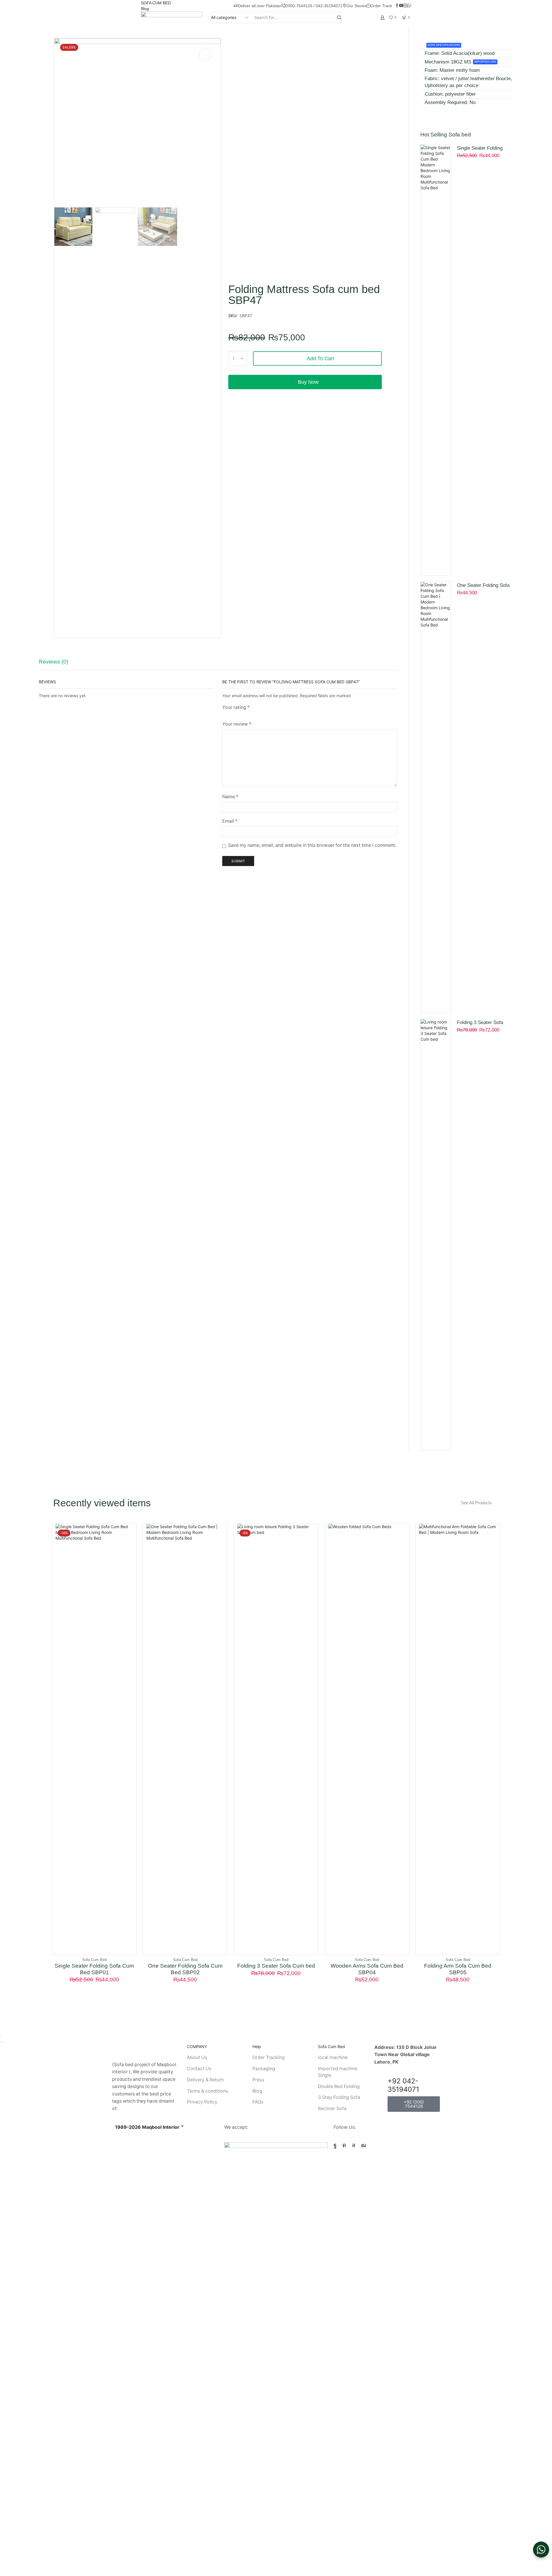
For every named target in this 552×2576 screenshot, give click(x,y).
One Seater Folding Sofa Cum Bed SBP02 (483, 586)
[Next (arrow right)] (3, 2042)
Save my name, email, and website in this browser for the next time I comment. (312, 845)
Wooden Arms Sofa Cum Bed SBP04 (367, 1969)
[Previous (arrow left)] (1, 2042)
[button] (480, 1503)
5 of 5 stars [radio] (284, 714)
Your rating (236, 707)
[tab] (58, 664)
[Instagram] (405, 6)
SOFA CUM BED (156, 3)
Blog (145, 9)
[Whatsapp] (354, 2145)
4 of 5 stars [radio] (264, 714)
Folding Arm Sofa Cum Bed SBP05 (458, 1969)
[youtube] (401, 6)
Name (230, 797)
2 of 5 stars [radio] (234, 714)
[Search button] (339, 17)
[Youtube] (364, 2145)
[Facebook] (397, 6)
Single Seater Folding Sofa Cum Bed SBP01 (480, 149)
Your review (237, 724)
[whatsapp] (409, 6)
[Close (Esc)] (1, 2037)
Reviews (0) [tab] (53, 662)
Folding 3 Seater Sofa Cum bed (480, 1023)
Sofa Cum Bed (94, 1960)
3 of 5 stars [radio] (247, 714)
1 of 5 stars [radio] (224, 714)
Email (230, 821)
